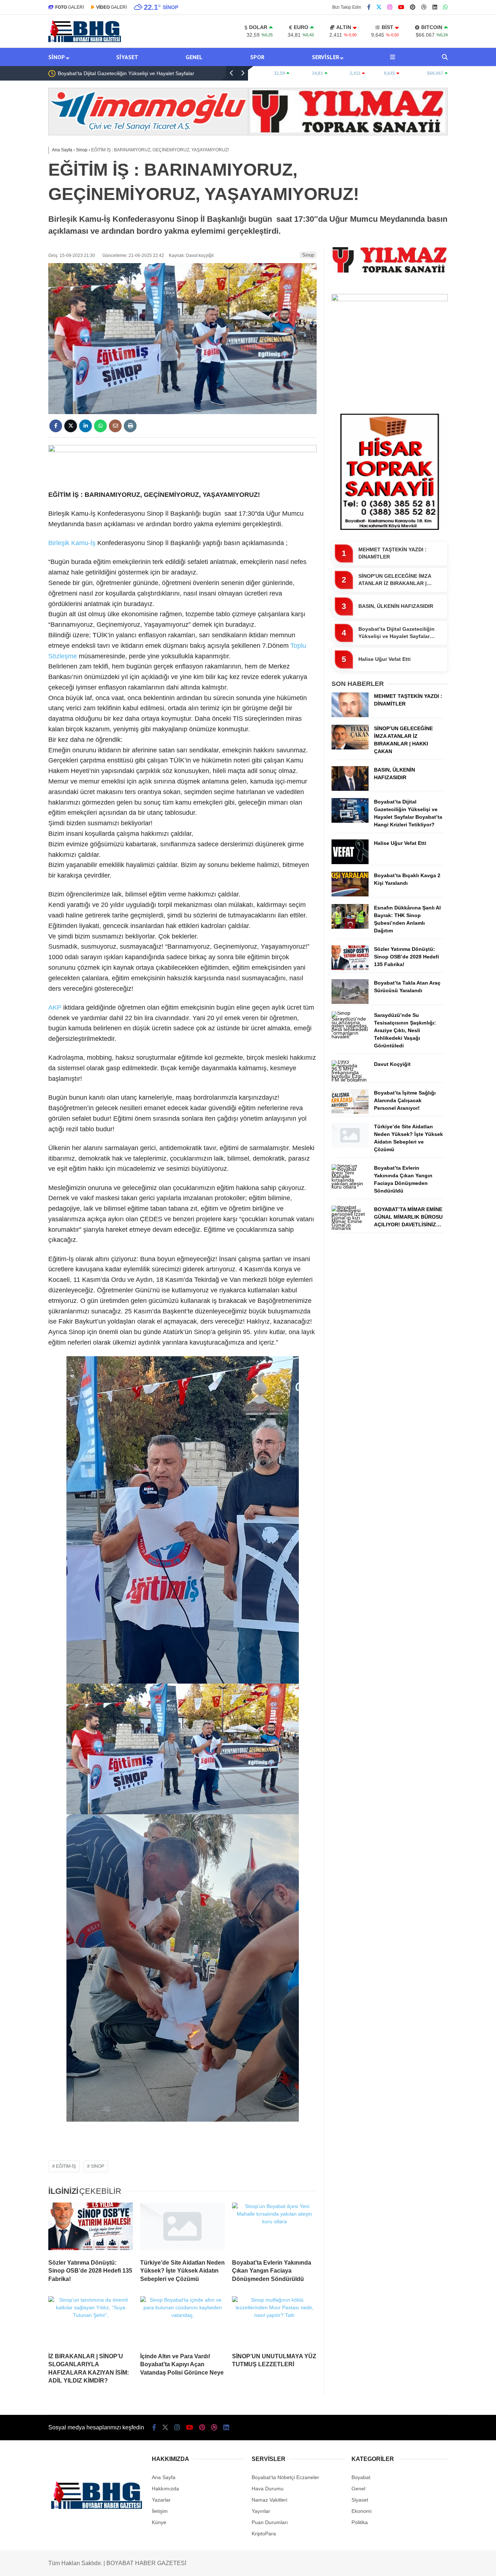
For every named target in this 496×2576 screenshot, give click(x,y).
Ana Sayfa (164, 2477)
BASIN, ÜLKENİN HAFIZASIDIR (396, 606)
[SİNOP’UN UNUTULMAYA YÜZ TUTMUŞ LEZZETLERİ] (274, 2322)
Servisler (326, 57)
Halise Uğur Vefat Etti (82, 73)
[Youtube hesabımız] (401, 7)
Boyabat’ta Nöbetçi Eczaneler (285, 2477)
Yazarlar (161, 2500)
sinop (97, 2166)
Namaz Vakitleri (269, 2500)
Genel (194, 57)
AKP (55, 1007)
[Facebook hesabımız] (369, 7)
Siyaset (127, 57)
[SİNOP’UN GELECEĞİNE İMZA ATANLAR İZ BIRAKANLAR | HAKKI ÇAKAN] (350, 748)
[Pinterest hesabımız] (413, 7)
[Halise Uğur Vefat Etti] (350, 862)
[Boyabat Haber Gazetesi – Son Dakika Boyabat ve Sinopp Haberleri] (85, 40)
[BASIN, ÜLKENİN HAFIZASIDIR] (350, 789)
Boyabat (361, 2477)
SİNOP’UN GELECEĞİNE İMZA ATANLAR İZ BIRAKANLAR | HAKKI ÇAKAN (395, 580)
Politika (360, 2522)
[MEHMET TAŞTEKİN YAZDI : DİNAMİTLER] (350, 715)
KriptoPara (264, 2534)
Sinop (57, 57)
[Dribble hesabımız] (424, 7)
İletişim (160, 2511)
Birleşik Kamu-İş (72, 543)
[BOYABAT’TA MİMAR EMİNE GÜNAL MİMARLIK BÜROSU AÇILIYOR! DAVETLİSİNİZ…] (350, 1228)
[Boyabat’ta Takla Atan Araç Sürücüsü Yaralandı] (350, 1002)
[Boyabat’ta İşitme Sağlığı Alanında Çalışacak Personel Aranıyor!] (350, 1112)
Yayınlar (261, 2511)
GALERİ (70, 7)
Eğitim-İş (66, 2166)
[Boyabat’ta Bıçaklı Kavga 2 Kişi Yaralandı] (350, 895)
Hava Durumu (268, 2489)
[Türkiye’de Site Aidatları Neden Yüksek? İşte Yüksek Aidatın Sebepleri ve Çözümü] (182, 2228)
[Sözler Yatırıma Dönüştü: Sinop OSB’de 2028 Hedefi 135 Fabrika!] (91, 2228)
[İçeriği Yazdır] (130, 426)
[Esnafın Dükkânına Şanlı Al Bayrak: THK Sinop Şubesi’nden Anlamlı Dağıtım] (350, 927)
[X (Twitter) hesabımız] (379, 7)
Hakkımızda (165, 2489)
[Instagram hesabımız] (390, 7)
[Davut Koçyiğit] (350, 1080)
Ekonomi (361, 2511)
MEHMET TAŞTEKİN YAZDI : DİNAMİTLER (393, 553)
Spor (257, 57)
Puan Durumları (270, 2522)
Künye (159, 2522)
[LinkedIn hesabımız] (435, 7)
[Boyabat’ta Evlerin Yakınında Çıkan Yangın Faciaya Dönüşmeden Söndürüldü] (274, 2228)
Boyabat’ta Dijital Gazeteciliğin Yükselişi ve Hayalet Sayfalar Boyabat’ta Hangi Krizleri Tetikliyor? (397, 633)
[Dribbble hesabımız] (214, 2428)
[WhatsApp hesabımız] (445, 7)
